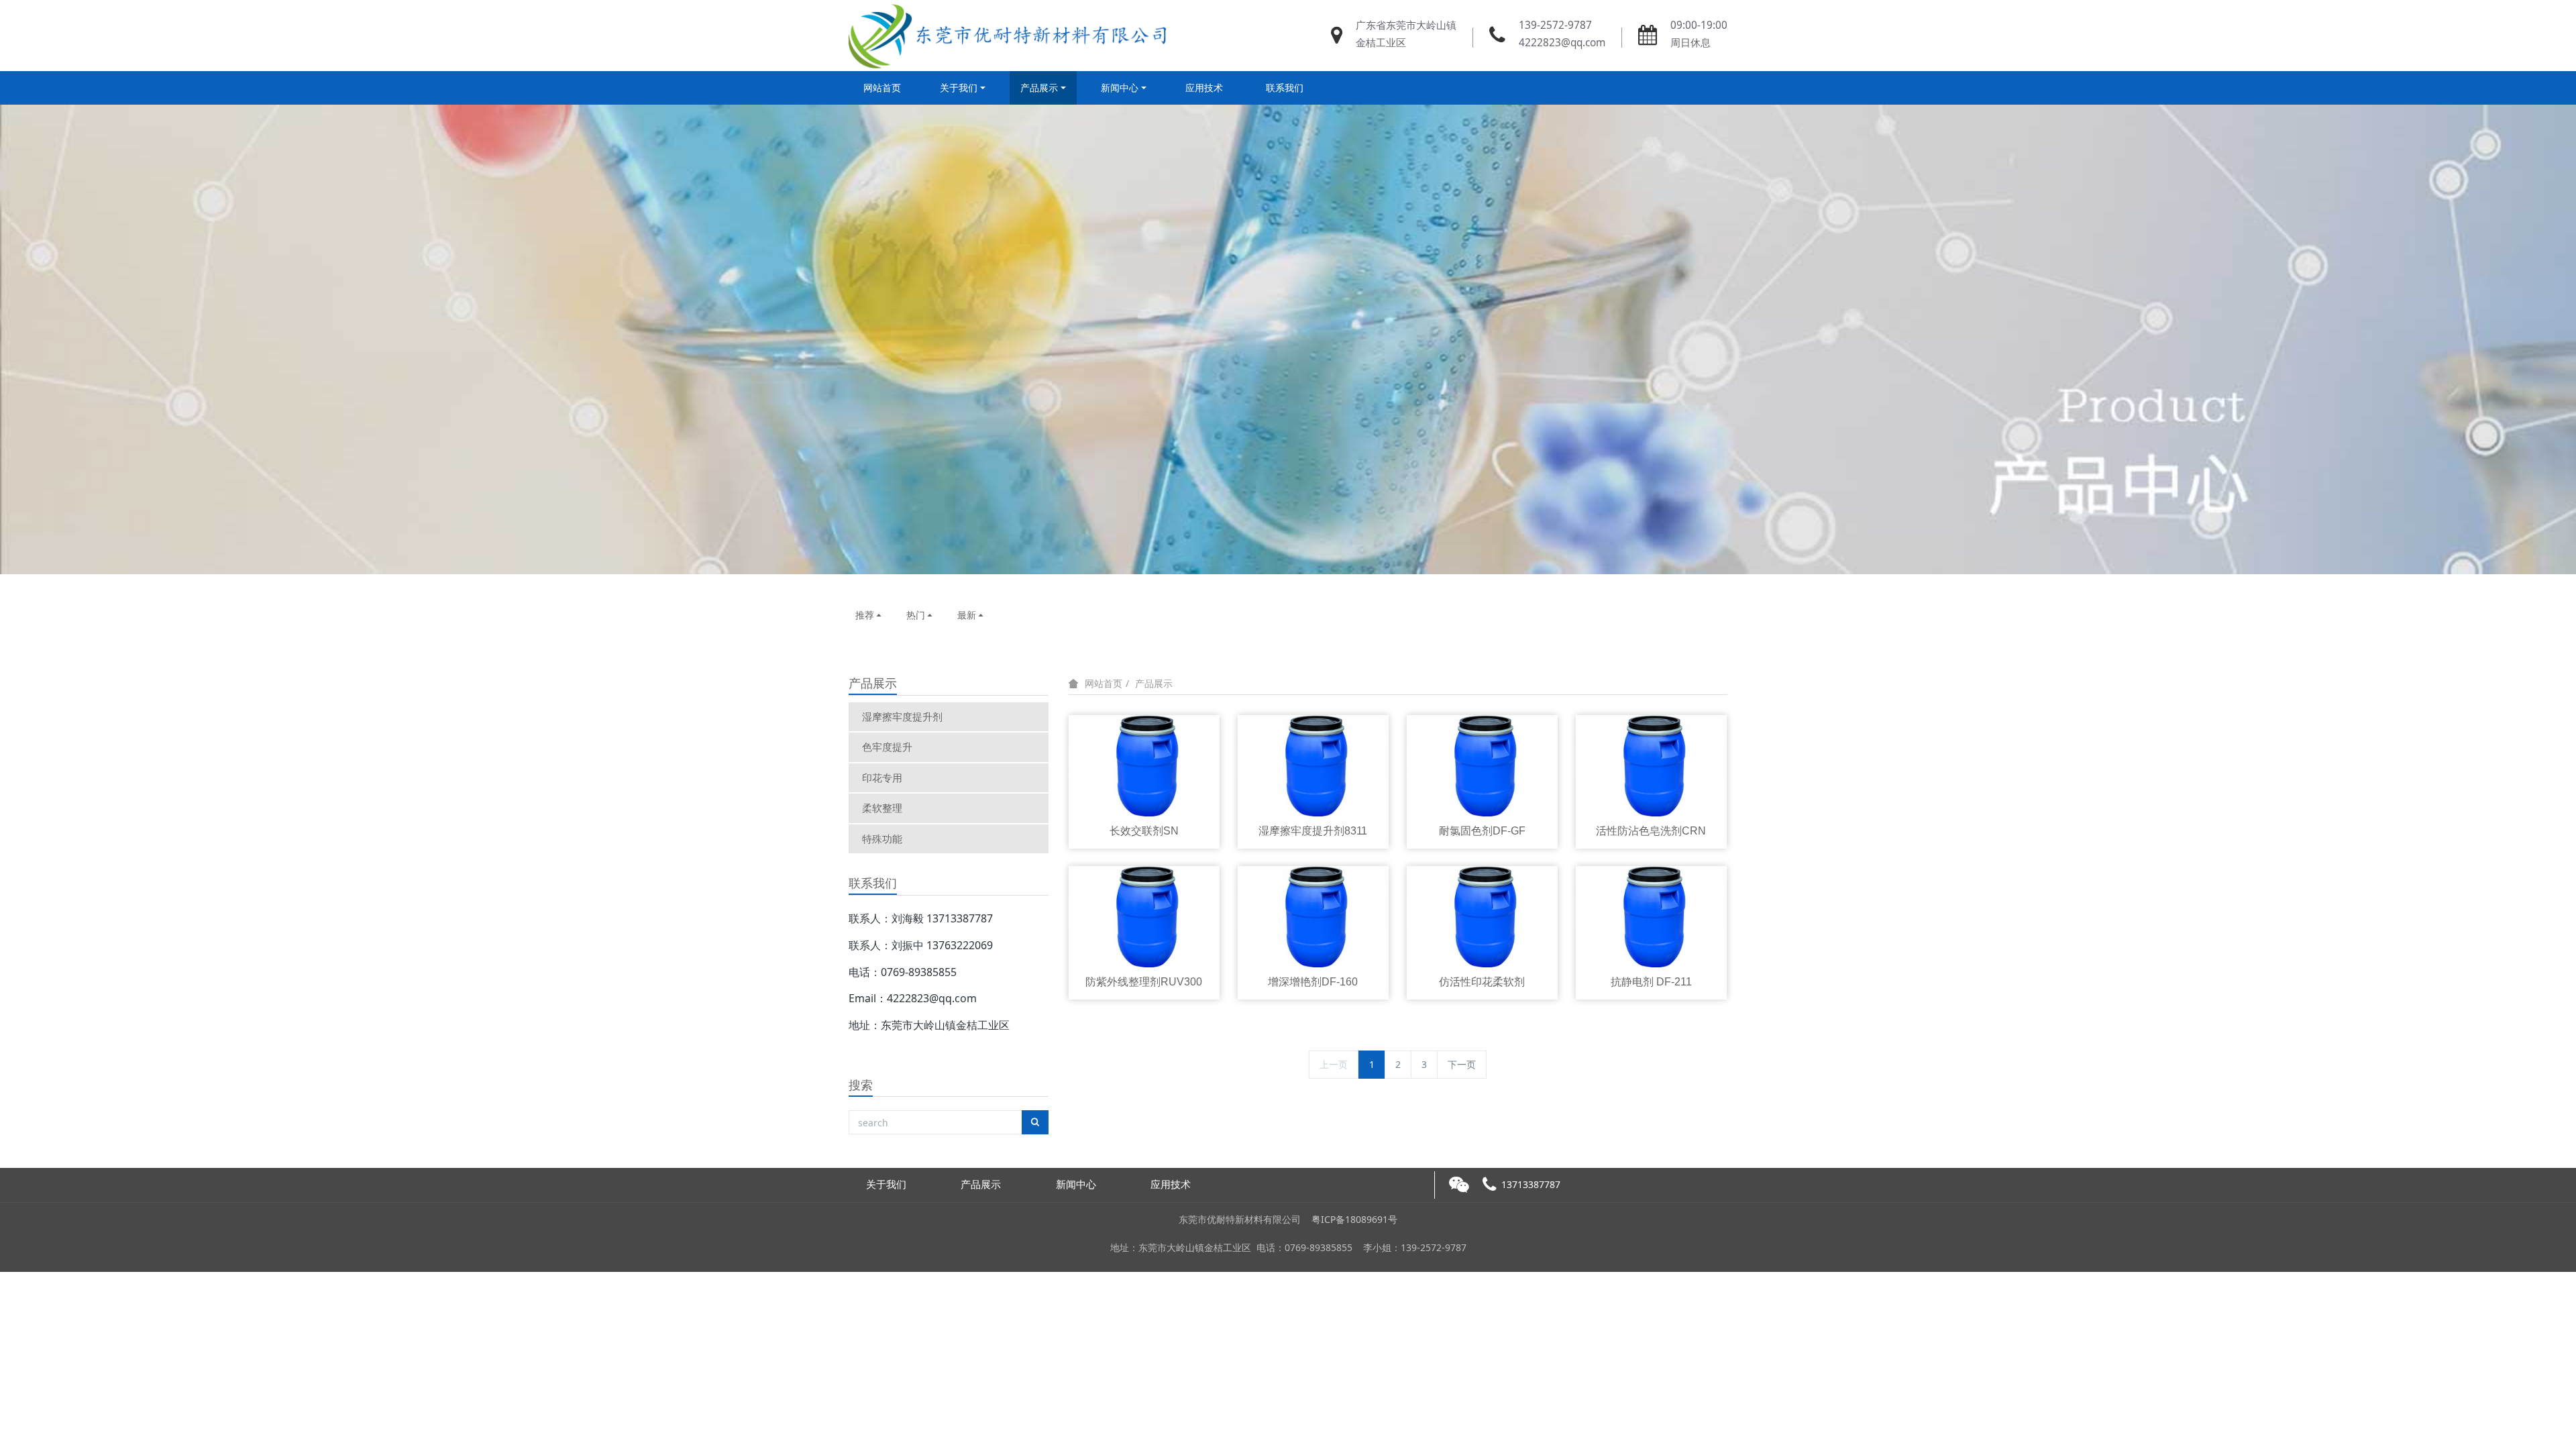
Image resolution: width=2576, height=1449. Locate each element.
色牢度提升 (887, 747)
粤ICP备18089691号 (1354, 1219)
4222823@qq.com (1562, 43)
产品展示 (1039, 88)
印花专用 (882, 777)
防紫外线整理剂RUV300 (1144, 982)
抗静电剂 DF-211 (1651, 982)
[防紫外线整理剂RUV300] (1144, 915)
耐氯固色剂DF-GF (1482, 831)
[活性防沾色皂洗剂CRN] (1652, 764)
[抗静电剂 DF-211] (1652, 915)
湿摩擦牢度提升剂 (902, 716)
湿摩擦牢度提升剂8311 (1313, 831)
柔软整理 (882, 808)
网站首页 (882, 88)
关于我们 (959, 88)
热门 (916, 615)
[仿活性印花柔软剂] (1483, 915)
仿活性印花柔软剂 (1482, 982)
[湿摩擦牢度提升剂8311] (1313, 764)
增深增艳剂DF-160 (1313, 982)
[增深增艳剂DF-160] (1313, 915)
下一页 (1462, 1064)
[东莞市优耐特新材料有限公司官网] (1010, 36)
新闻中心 (1120, 88)
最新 (967, 615)
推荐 (865, 615)
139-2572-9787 (1555, 25)
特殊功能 (882, 839)
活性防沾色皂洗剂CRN (1651, 831)
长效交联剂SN (1144, 831)
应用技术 (1204, 88)
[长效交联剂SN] (1144, 764)
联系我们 (1285, 88)
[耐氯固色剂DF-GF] (1483, 764)
